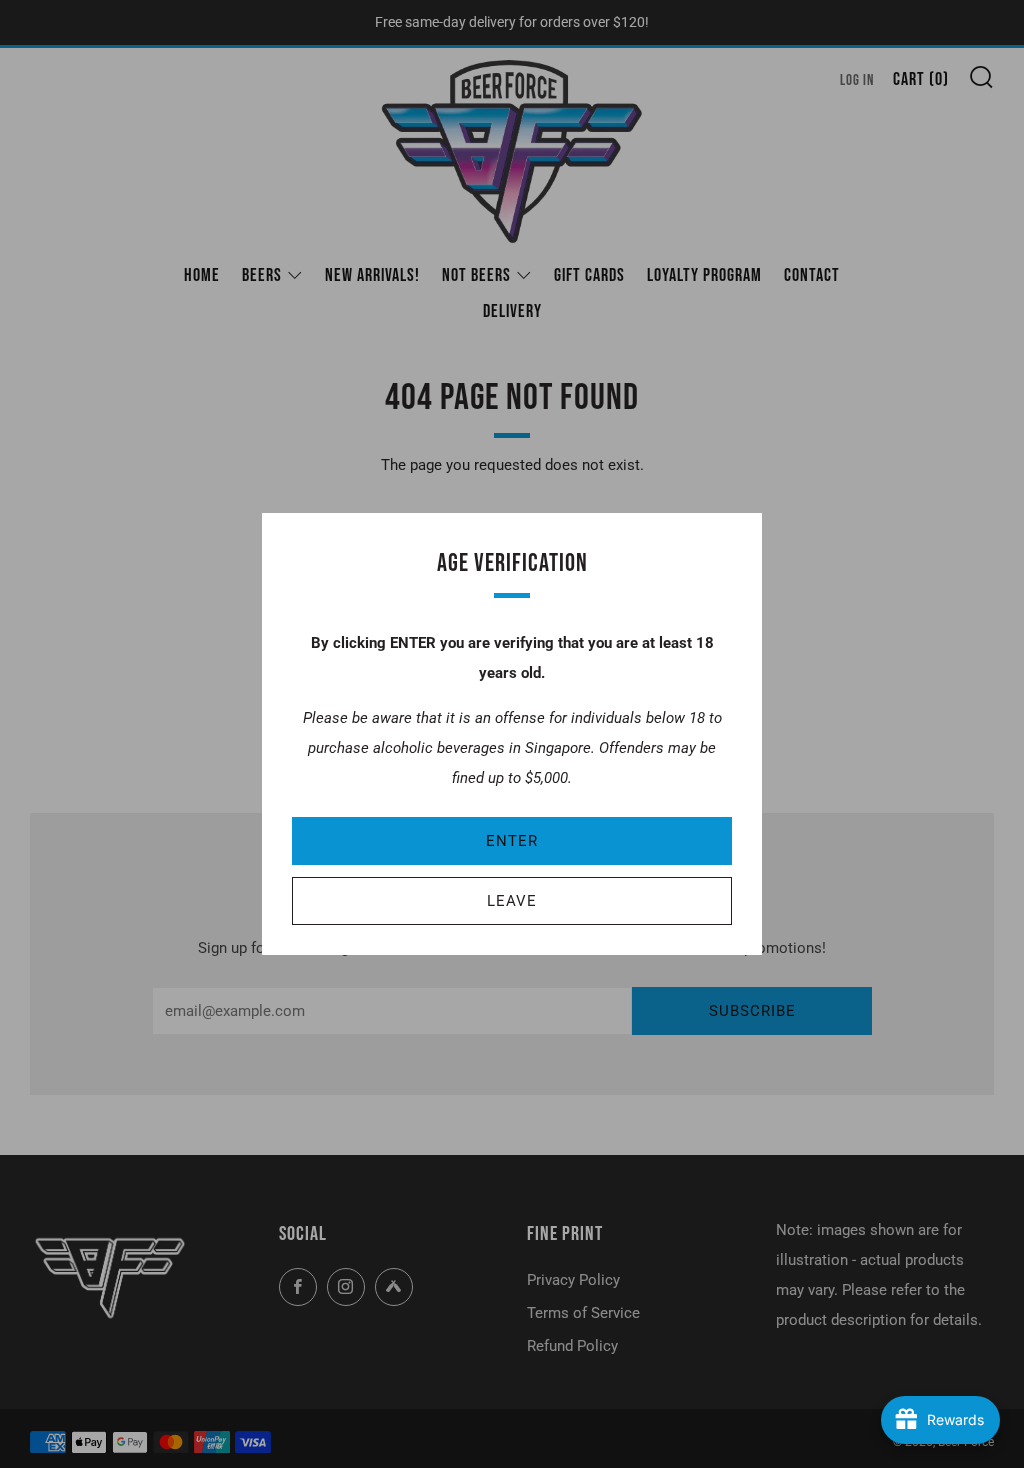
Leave (512, 901)
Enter (512, 841)
